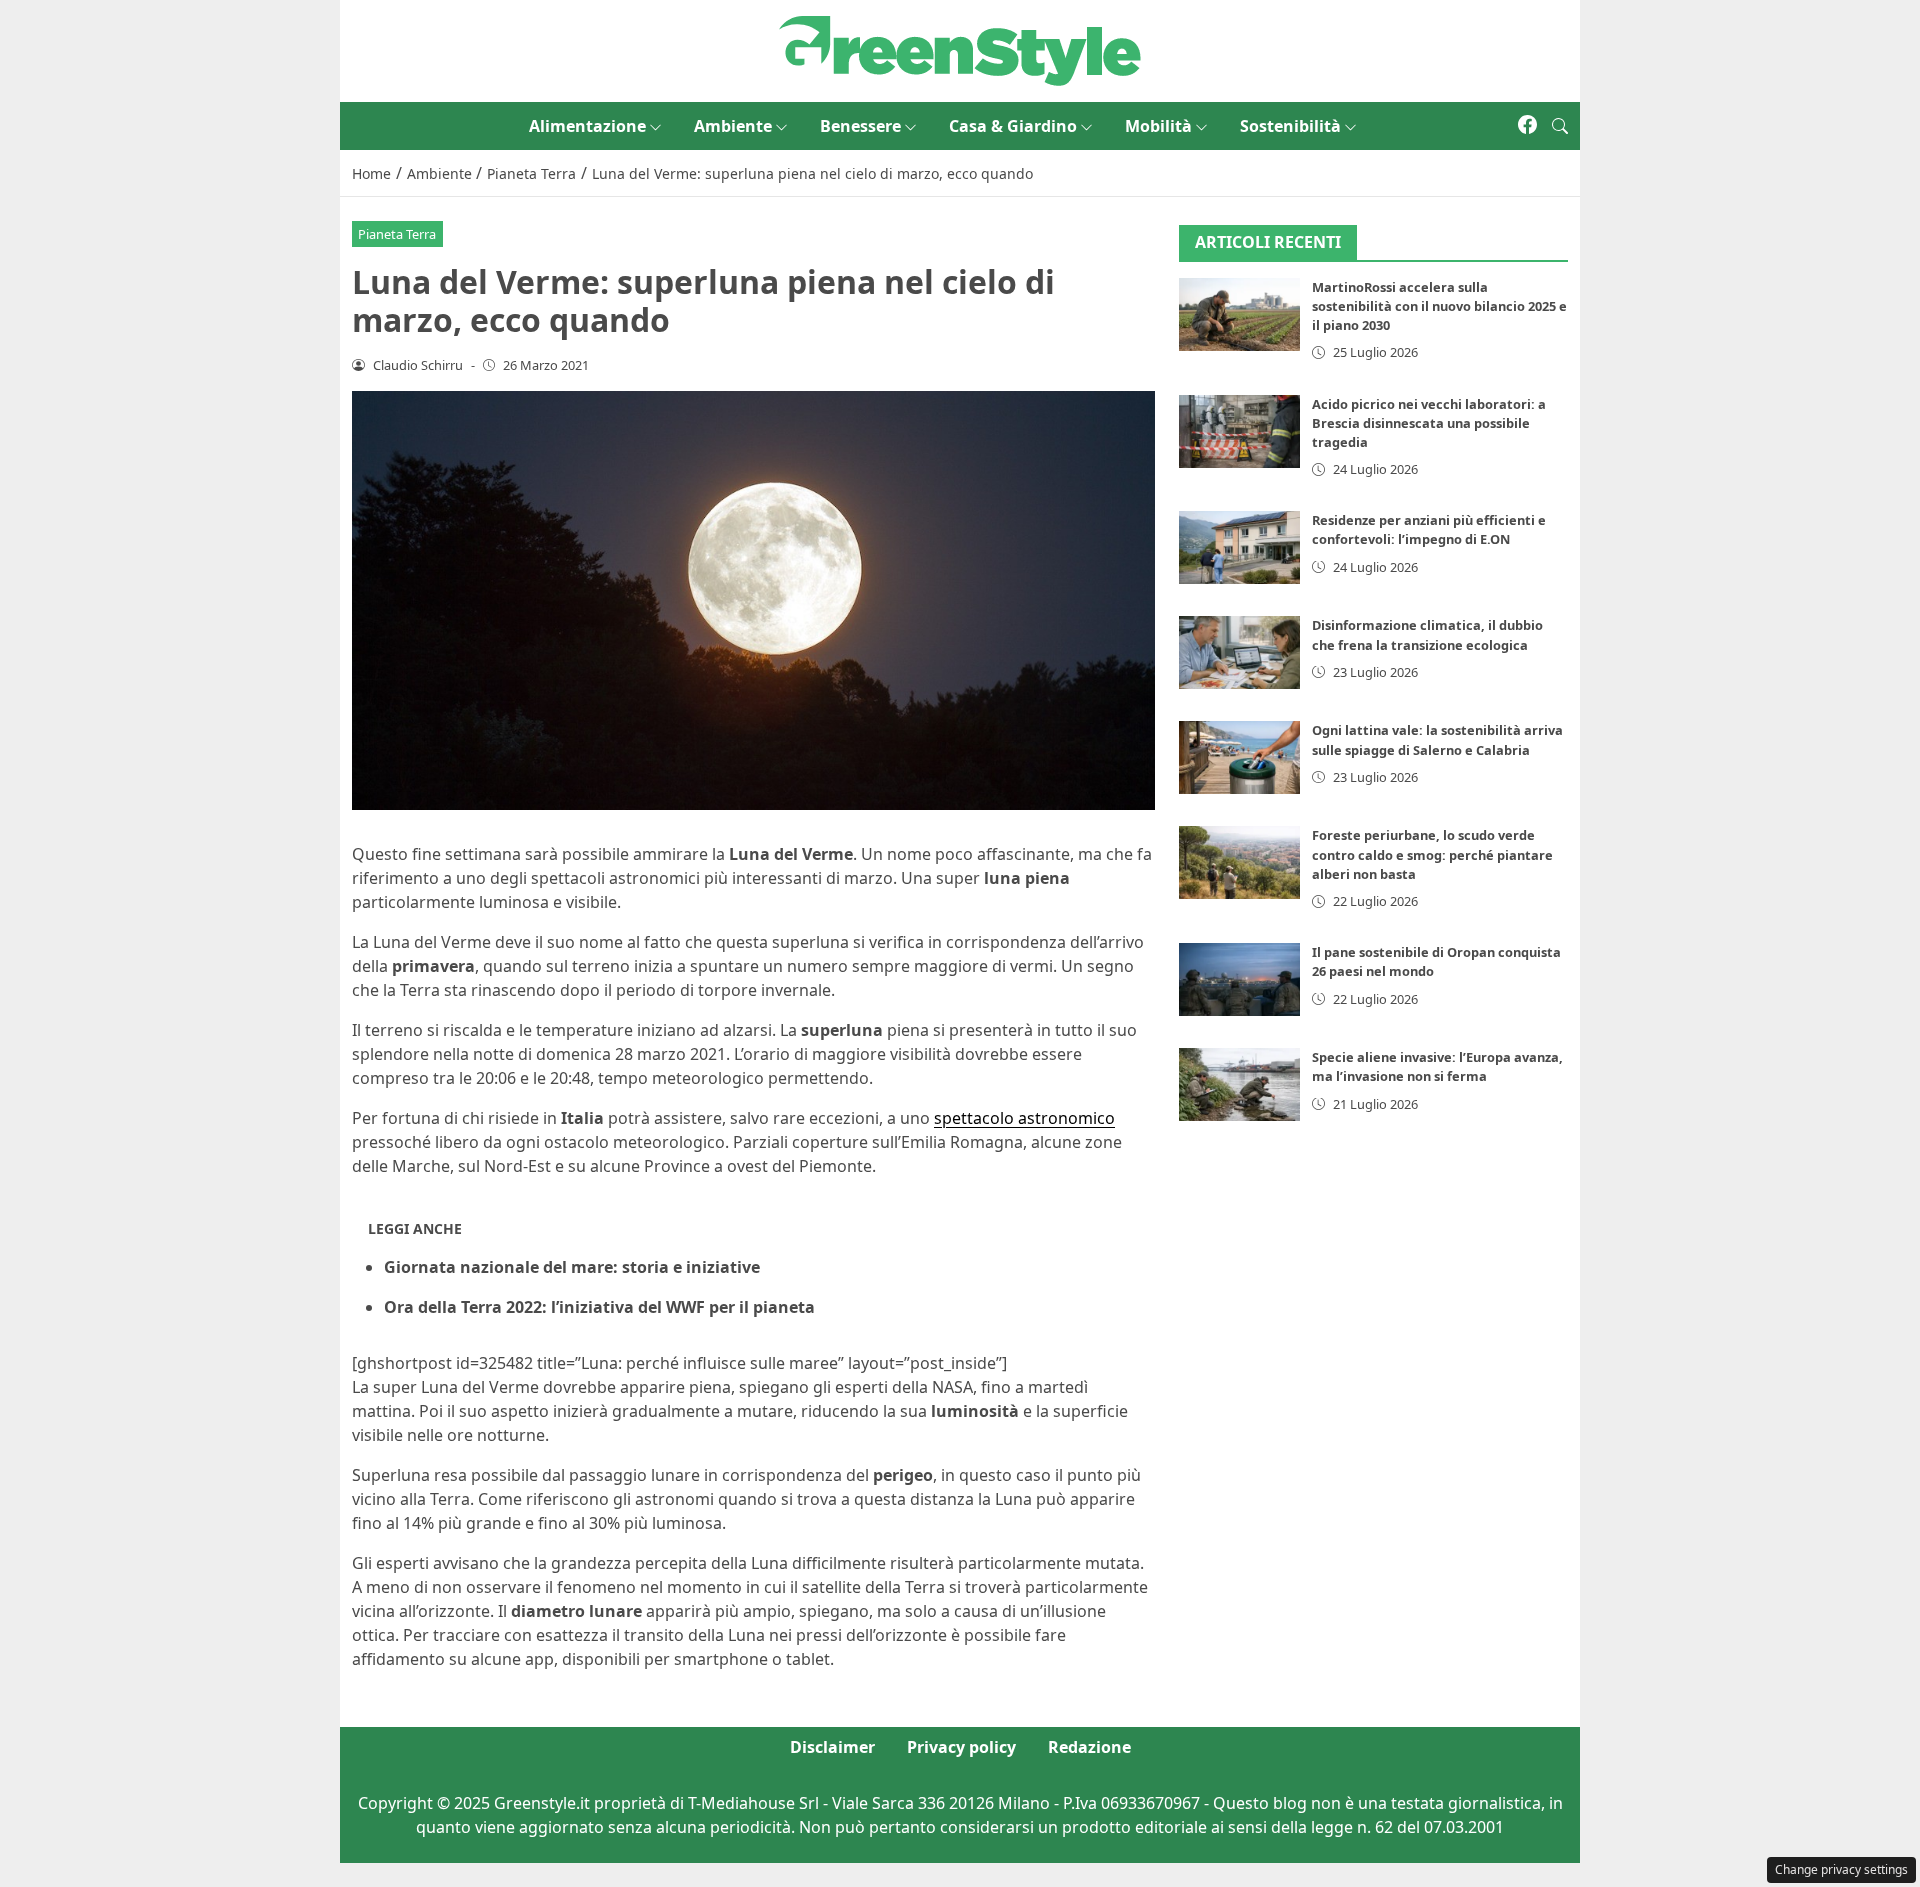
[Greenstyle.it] (960, 49)
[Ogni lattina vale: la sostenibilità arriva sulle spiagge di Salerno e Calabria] (1240, 758)
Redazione (1089, 1747)
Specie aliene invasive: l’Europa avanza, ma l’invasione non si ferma (1437, 1067)
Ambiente (733, 126)
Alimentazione (587, 126)
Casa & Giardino (1013, 126)
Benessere (860, 126)
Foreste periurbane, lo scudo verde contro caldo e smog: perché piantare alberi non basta (1432, 855)
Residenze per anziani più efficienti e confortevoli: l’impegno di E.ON (1429, 530)
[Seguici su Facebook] (1527, 126)
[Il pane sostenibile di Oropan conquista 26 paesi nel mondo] (1240, 980)
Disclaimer (832, 1747)
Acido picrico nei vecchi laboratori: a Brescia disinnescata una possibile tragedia (1429, 423)
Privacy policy (961, 1747)
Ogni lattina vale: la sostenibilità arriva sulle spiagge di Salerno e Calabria (1437, 740)
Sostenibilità (1290, 126)
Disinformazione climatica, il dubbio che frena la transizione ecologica (1427, 635)
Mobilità (1158, 126)
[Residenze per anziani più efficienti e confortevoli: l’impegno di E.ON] (1240, 548)
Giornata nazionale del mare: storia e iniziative (572, 1267)
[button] (1560, 126)
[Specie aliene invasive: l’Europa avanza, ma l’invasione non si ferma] (1240, 1085)
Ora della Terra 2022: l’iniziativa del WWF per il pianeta (599, 1307)
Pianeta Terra (397, 234)
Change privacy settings (1841, 1869)
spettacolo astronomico (1024, 1118)
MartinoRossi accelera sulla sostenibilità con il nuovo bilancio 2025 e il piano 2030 (1439, 307)
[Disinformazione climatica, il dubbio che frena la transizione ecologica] (1240, 653)
